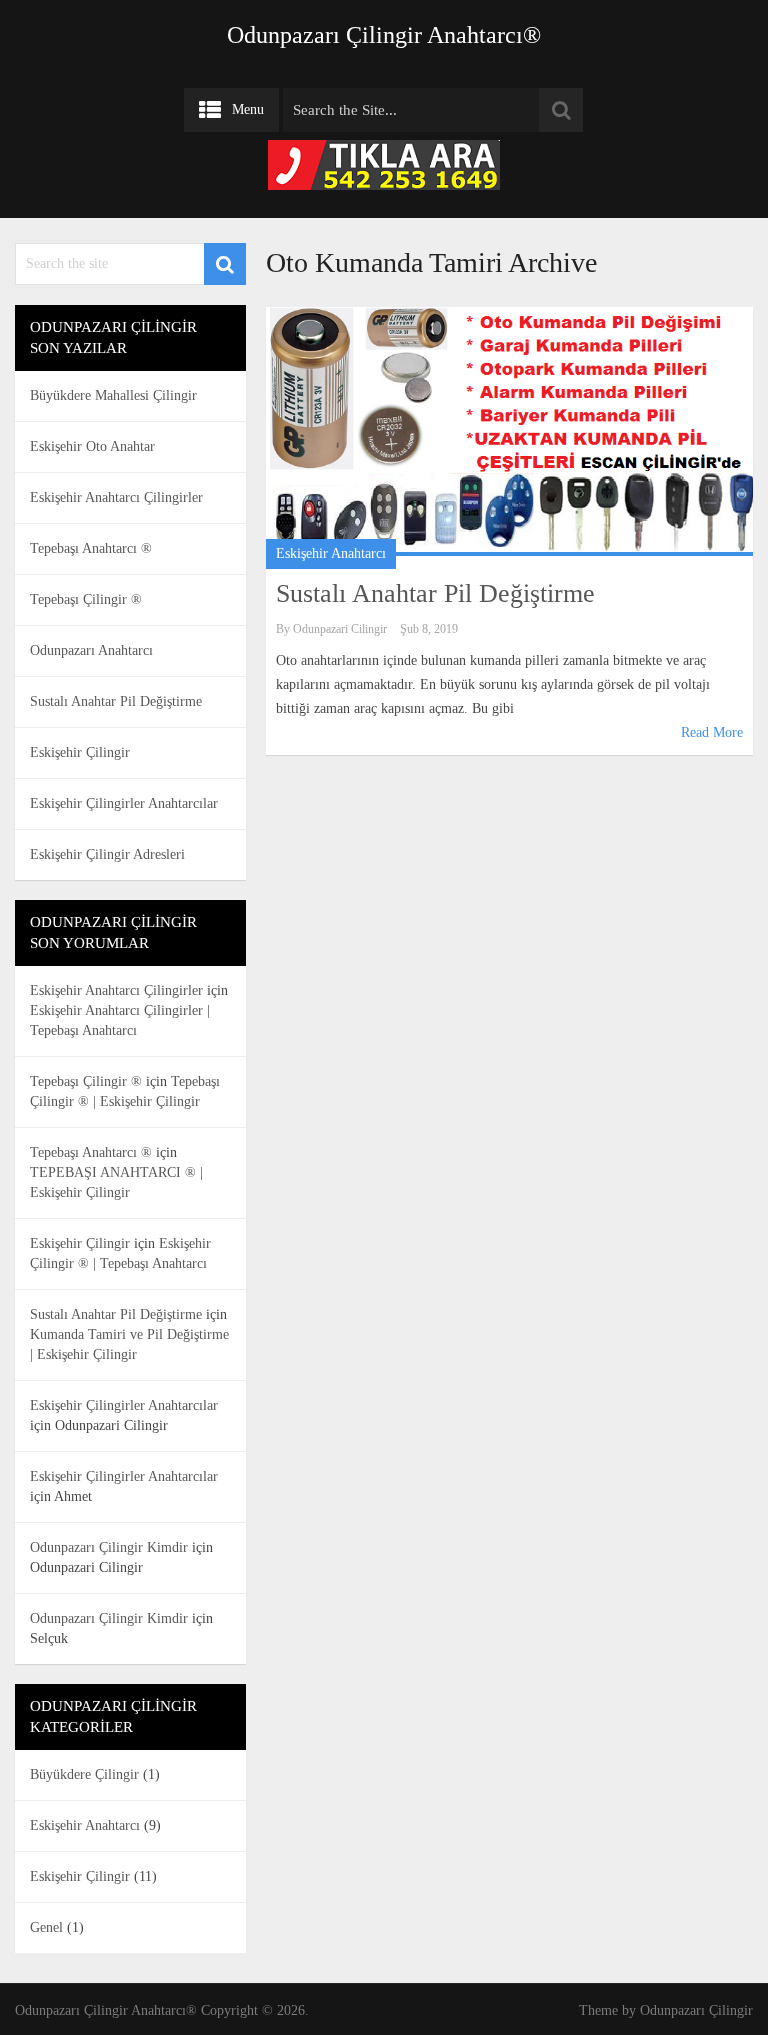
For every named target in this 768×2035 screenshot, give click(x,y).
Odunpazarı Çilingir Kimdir (109, 1547)
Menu (248, 109)
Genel (46, 1927)
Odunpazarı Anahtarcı (91, 650)
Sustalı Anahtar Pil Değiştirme (435, 593)
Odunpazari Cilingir (340, 629)
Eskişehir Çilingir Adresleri (107, 854)
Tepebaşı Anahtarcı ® (91, 548)
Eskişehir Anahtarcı (331, 553)
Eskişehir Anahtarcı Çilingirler (116, 497)
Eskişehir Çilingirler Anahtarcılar (124, 803)
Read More (712, 732)
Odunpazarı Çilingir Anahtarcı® (384, 35)
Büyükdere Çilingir (84, 1774)
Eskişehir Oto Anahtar (92, 446)
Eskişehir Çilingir (80, 752)
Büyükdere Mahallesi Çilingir (113, 395)
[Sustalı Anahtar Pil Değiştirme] (509, 431)
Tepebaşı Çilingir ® (86, 599)
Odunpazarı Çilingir (696, 2010)
